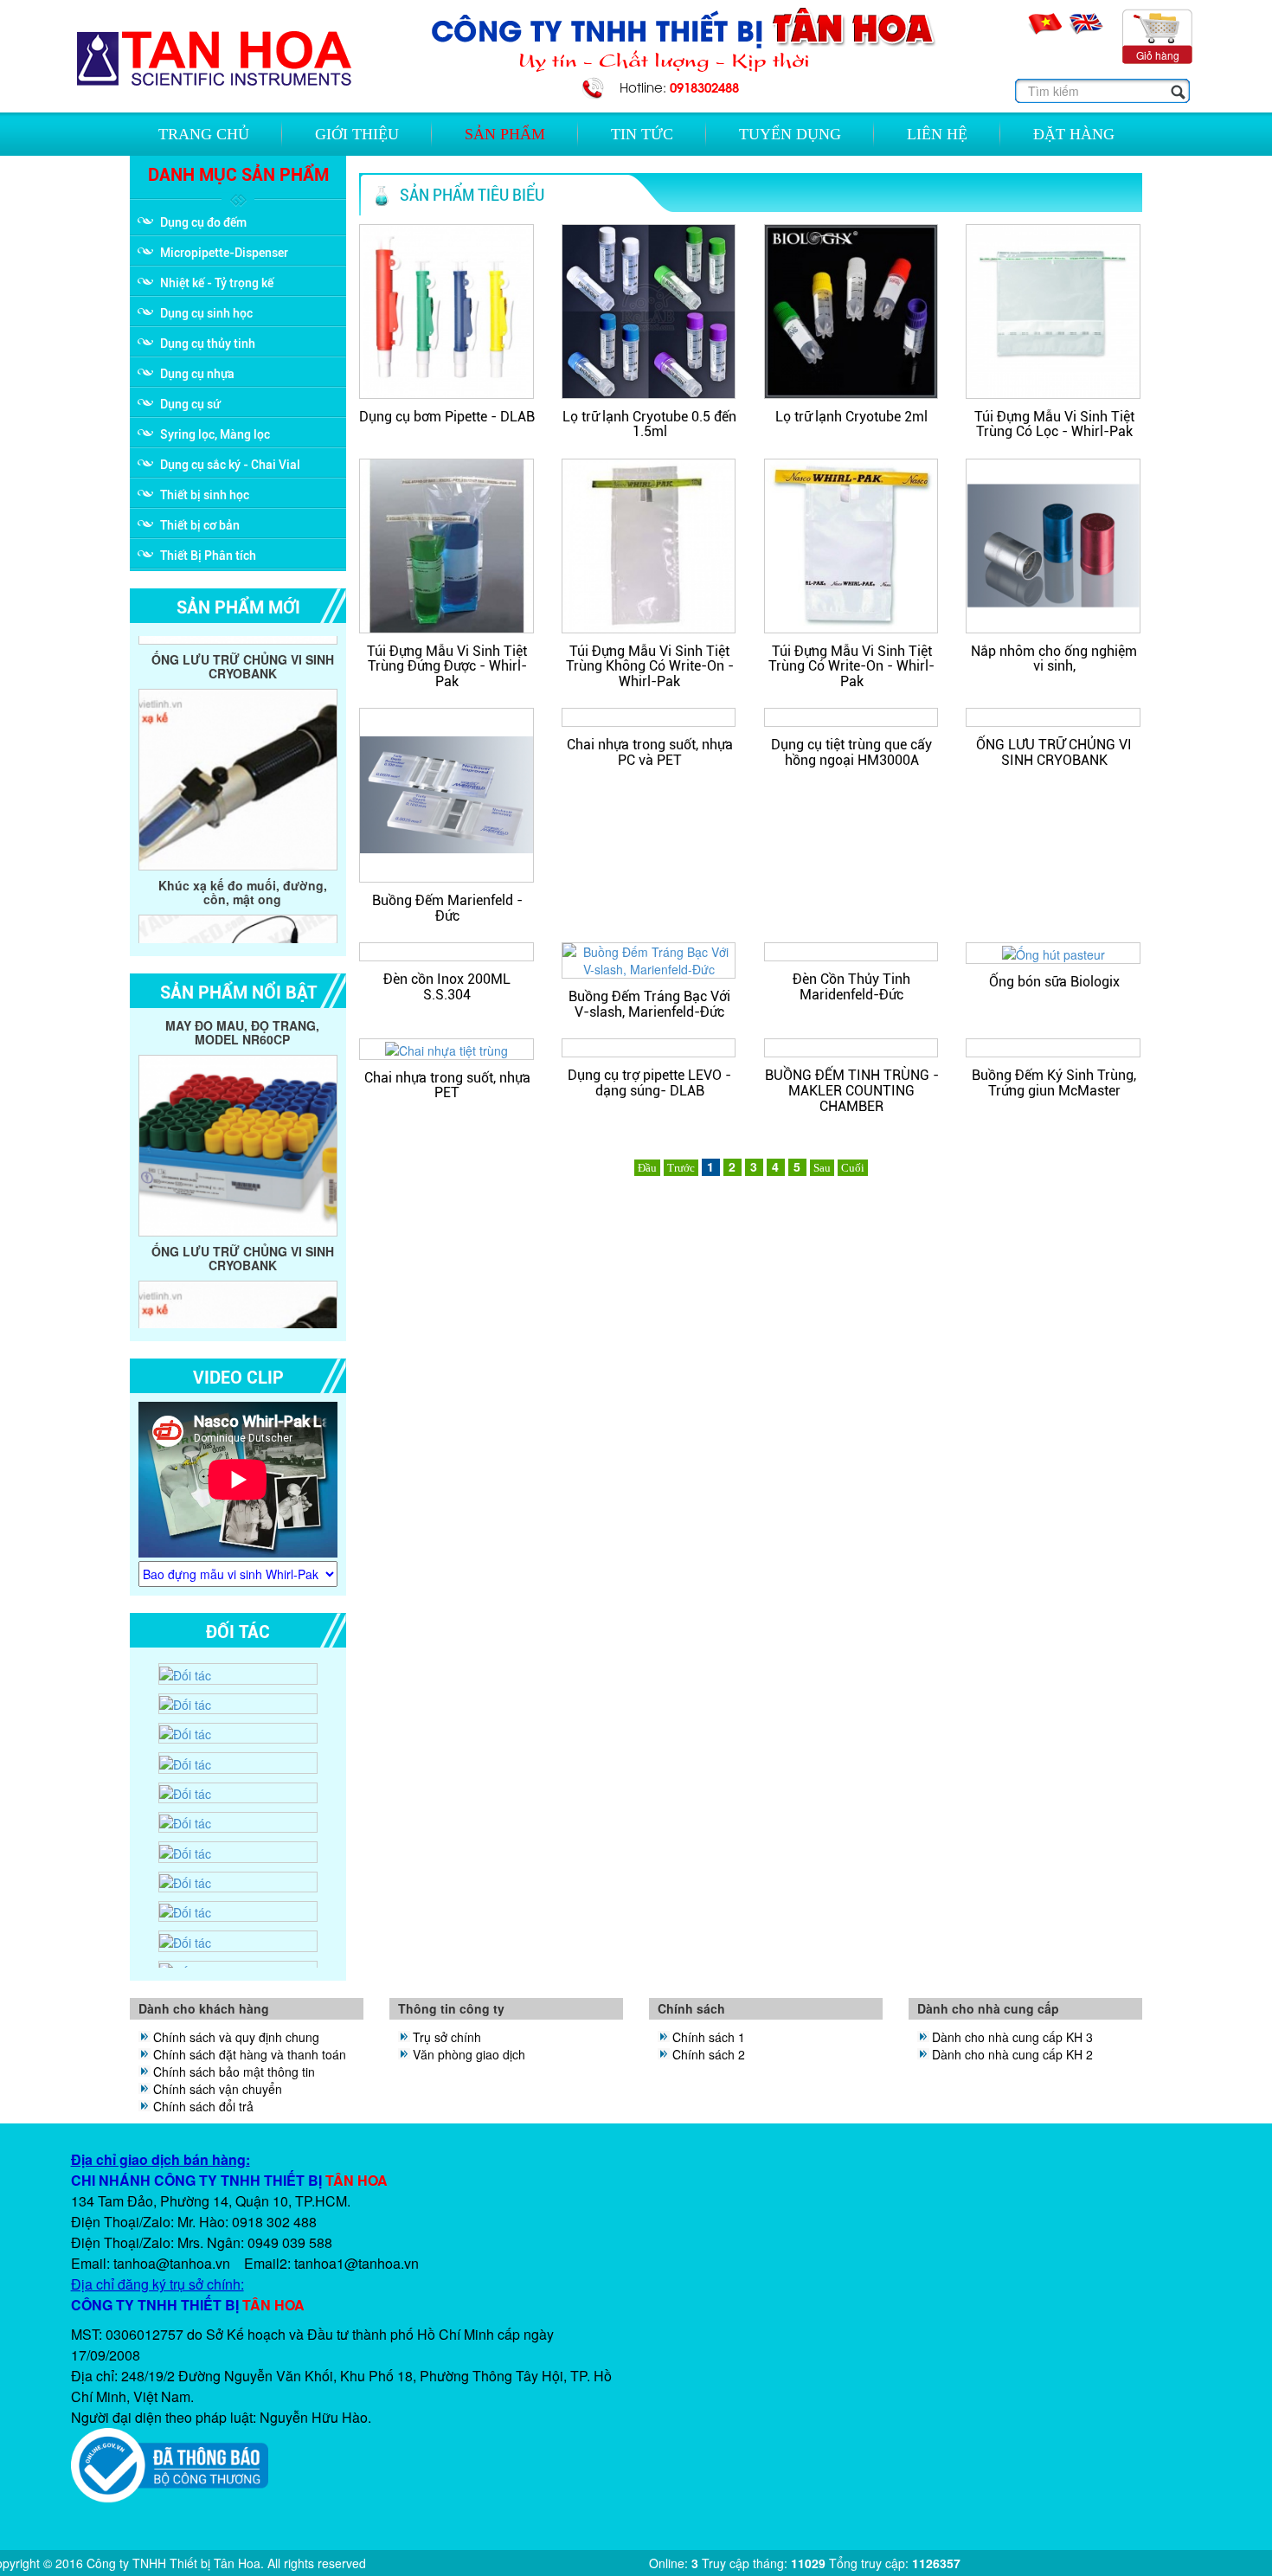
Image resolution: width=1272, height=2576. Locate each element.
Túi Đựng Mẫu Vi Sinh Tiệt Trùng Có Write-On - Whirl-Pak (851, 666)
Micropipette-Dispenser (224, 253)
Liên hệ (937, 134)
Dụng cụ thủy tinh (208, 344)
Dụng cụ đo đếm (203, 222)
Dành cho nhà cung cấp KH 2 (1012, 2054)
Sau (822, 1168)
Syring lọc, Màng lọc (215, 434)
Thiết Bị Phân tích (208, 556)
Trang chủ (204, 134)
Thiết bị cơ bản (200, 525)
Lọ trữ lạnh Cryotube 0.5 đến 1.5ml (649, 424)
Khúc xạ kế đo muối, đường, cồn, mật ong (243, 811)
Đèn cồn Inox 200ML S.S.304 (447, 987)
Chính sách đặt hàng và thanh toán (250, 2054)
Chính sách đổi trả (203, 2106)
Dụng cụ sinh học (206, 313)
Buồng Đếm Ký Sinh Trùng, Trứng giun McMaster (1054, 1083)
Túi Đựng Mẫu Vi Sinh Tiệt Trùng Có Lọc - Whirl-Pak (1054, 424)
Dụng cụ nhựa (197, 374)
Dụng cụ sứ (190, 404)
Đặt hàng (1074, 134)
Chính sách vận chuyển (218, 2089)
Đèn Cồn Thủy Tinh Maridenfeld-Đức (851, 987)
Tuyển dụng (790, 134)
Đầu (647, 1168)
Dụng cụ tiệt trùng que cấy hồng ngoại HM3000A (851, 752)
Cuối (853, 1168)
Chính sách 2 (709, 2054)
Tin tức (642, 134)
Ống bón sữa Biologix (1054, 982)
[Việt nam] (1047, 22)
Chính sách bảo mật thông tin (234, 2072)
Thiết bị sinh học (205, 495)
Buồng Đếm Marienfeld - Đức (447, 908)
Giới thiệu (357, 134)
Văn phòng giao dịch (469, 2054)
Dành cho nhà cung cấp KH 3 (1012, 2037)
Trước (681, 1168)
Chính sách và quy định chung (236, 2037)
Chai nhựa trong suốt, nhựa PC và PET (650, 752)
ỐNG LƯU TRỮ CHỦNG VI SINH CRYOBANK (1054, 752)
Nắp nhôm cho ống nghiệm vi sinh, (1054, 659)
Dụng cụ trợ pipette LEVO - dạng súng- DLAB (649, 1083)
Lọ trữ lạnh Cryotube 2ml (851, 417)
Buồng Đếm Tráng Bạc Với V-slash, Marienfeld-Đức (649, 1004)
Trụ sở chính (447, 2037)
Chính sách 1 (709, 2037)
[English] (1087, 22)
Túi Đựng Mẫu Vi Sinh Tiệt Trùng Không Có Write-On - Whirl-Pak (650, 666)
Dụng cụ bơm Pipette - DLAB (447, 417)
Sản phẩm (505, 134)
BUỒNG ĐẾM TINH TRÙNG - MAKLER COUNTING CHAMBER (852, 1090)
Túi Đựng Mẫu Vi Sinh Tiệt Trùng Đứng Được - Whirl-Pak (447, 666)
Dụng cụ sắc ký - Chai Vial (230, 465)
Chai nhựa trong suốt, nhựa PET (447, 1086)
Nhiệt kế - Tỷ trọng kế (217, 283)
